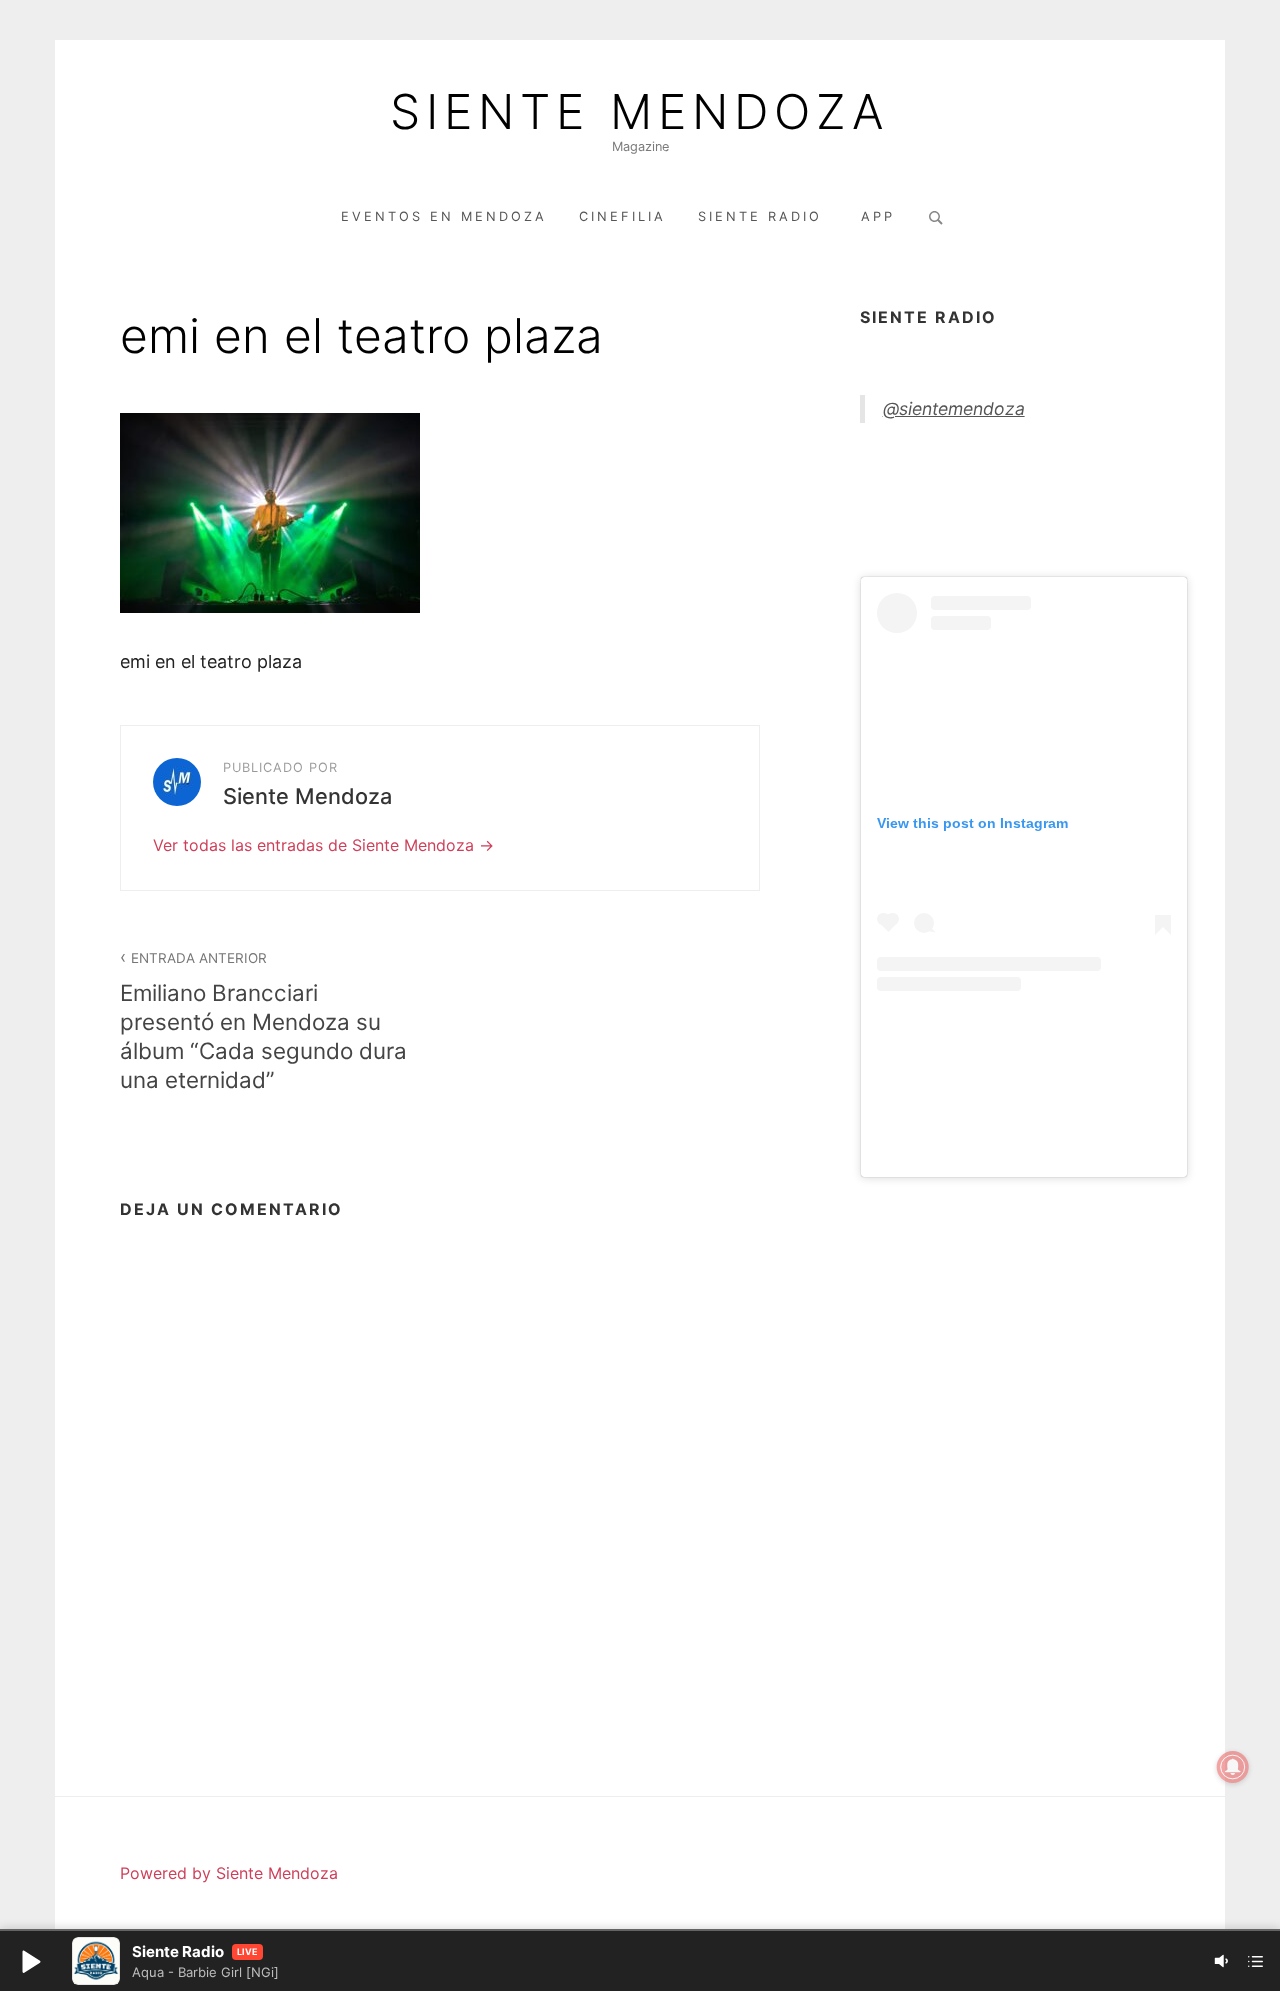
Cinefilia (622, 216)
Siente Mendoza (640, 112)
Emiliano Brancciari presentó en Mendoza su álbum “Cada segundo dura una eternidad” (263, 1021)
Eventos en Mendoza (444, 216)
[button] (30, 1961)
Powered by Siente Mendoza (229, 1873)
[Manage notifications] (1233, 1767)
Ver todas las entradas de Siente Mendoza (316, 845)
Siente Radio (763, 216)
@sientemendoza (954, 408)
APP (878, 216)
